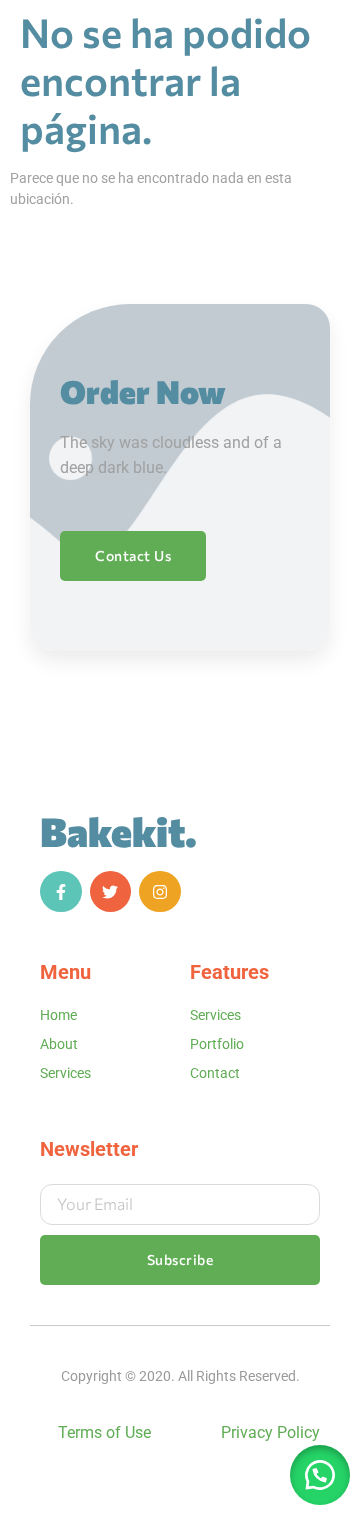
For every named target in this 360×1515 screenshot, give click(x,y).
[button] (320, 1475)
